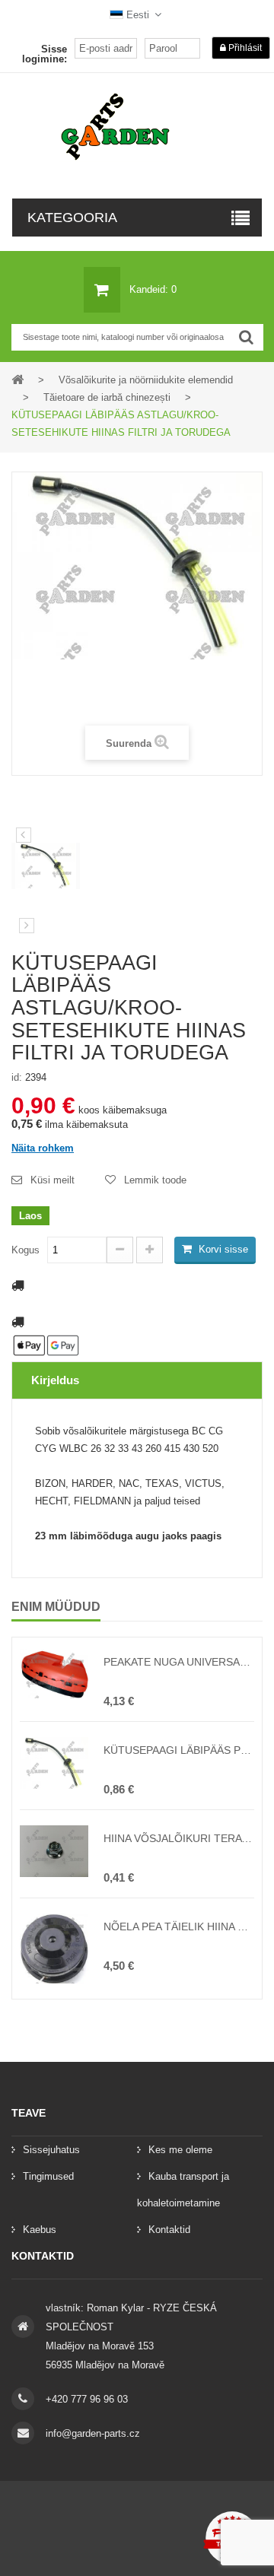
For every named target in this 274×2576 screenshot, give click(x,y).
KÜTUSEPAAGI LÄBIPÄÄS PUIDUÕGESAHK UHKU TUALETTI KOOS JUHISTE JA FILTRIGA (179, 1750)
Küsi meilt (53, 1180)
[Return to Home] (18, 379)
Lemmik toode (155, 1180)
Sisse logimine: (45, 54)
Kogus (25, 1250)
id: (17, 1077)
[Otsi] (246, 337)
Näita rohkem (43, 1148)
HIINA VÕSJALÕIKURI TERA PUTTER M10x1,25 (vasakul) (179, 1838)
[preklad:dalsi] (27, 926)
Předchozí (24, 835)
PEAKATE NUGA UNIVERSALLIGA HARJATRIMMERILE (179, 1662)
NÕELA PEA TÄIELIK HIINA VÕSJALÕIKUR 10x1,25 (179, 1926)
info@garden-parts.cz (93, 2433)
